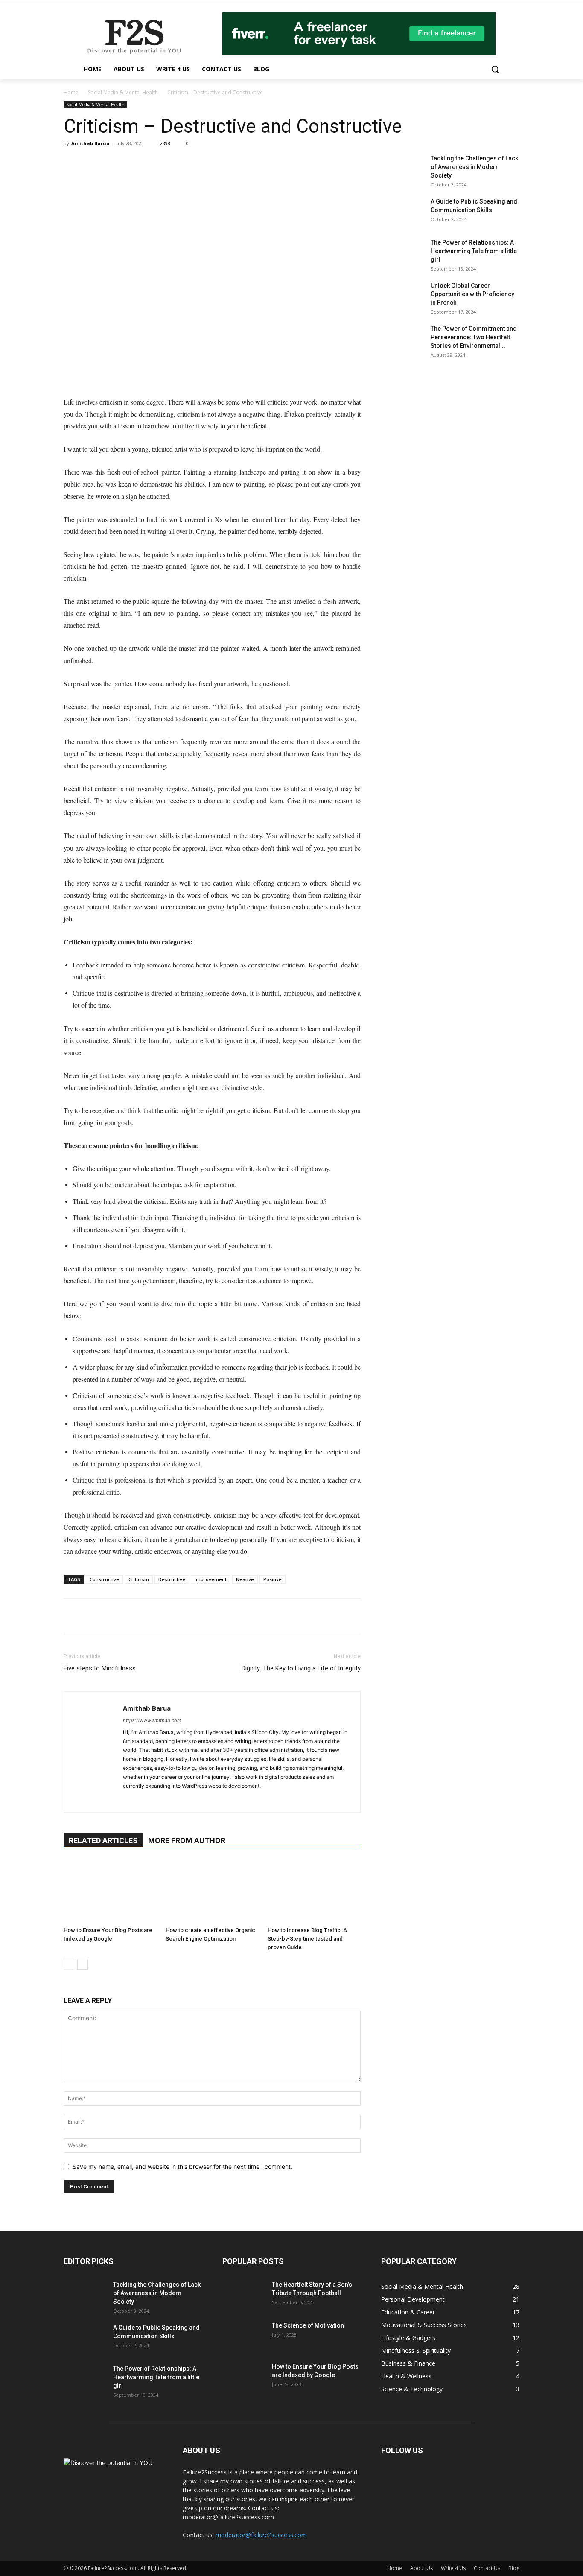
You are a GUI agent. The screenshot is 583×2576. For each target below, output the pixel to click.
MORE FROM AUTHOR (187, 1840)
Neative (245, 1579)
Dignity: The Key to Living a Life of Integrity (301, 1668)
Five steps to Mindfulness (100, 1668)
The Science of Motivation (308, 2325)
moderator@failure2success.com (261, 2535)
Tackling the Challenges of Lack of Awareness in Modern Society (474, 167)
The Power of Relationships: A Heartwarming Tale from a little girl (474, 251)
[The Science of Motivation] (244, 2336)
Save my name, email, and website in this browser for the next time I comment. (182, 2167)
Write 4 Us (453, 2568)
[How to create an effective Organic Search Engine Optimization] (212, 1891)
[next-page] (83, 1964)
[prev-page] (69, 1964)
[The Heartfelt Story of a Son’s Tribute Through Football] (244, 2295)
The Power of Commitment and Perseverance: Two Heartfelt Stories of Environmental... (474, 337)
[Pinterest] (151, 163)
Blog (514, 2568)
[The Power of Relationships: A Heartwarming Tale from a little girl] (402, 253)
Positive (273, 1579)
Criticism (139, 1579)
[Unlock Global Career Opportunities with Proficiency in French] (402, 296)
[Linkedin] (92, 163)
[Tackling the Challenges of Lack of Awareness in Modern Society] (402, 169)
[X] (131, 163)
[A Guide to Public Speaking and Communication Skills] (402, 212)
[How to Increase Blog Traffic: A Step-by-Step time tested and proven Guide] (314, 1891)
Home (71, 92)
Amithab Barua (90, 143)
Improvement (211, 1579)
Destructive (172, 1579)
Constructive (104, 1579)
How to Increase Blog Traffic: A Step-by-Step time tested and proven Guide (307, 1939)
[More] (171, 163)
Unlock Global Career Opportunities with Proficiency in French (472, 294)
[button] (495, 69)
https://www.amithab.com (152, 1720)
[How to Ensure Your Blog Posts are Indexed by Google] (110, 1891)
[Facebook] (111, 163)
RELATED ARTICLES (103, 1840)
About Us (421, 2568)
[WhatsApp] (72, 163)
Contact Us (487, 2568)
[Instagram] (145, 1800)
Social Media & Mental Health (123, 92)
